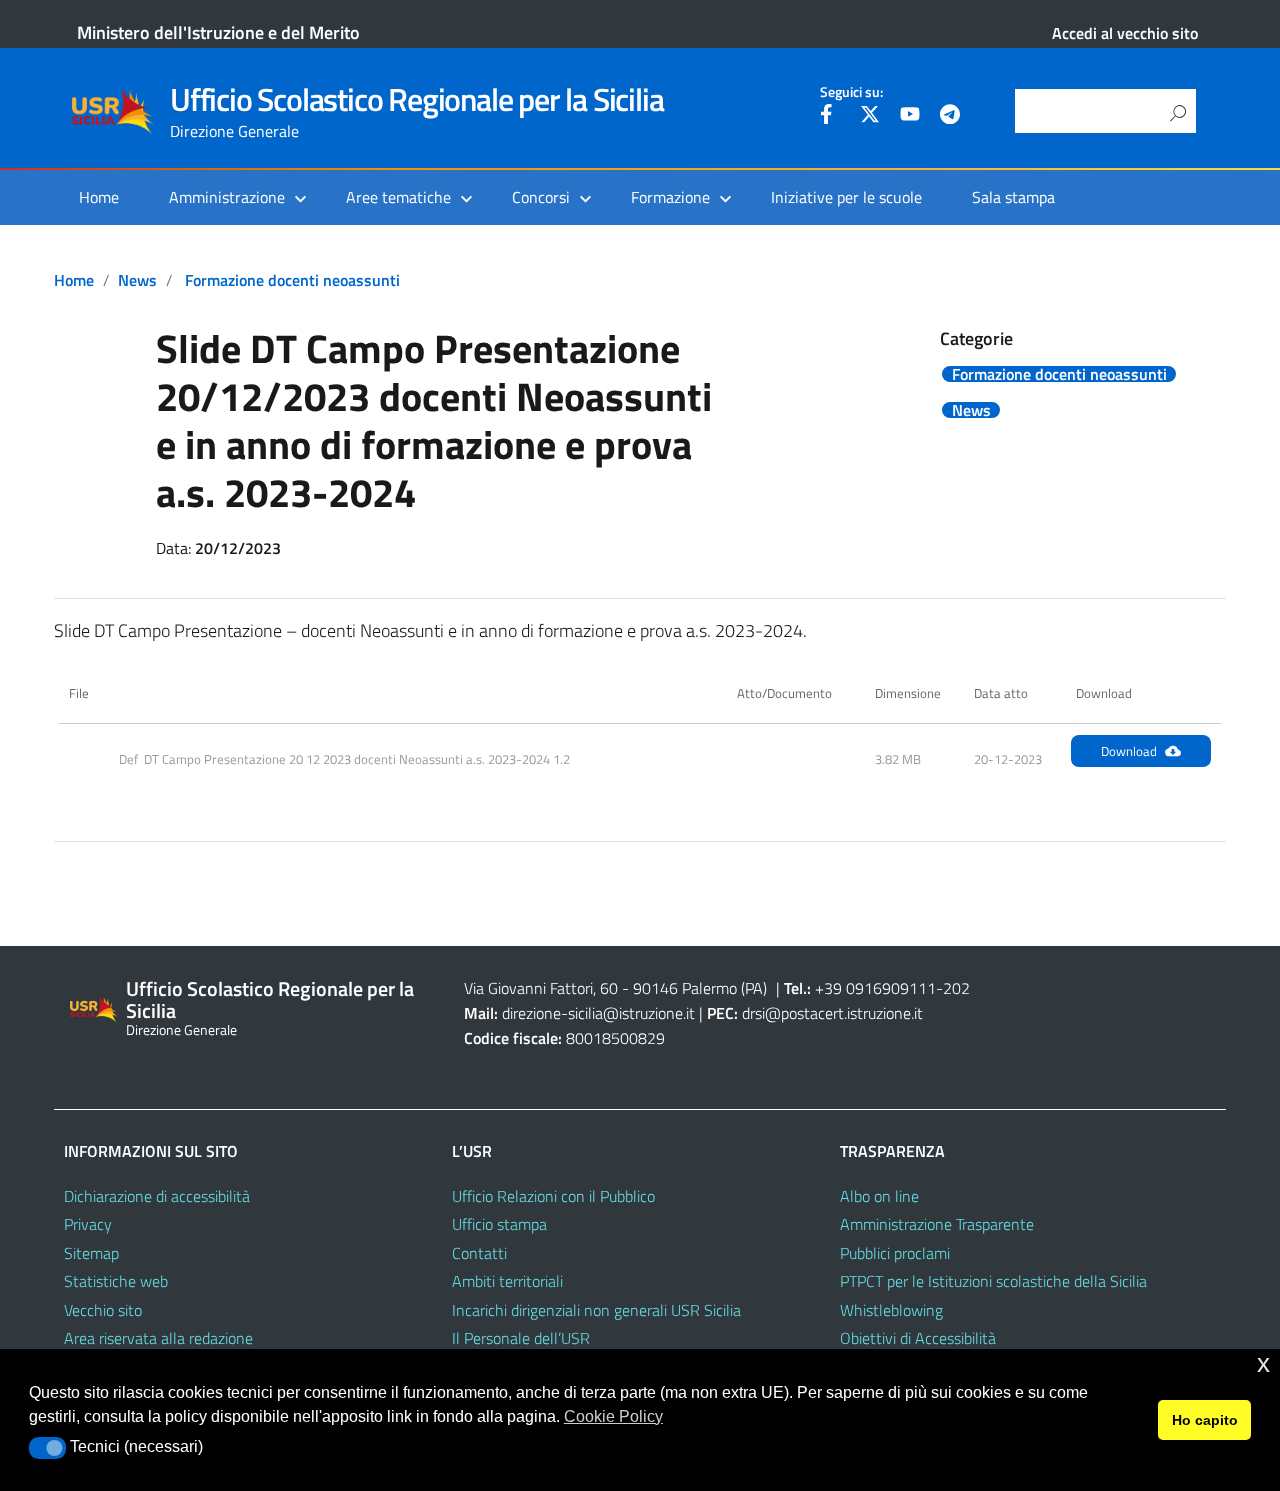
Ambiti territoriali (507, 1281)
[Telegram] (950, 117)
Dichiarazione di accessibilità (157, 1196)
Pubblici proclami (895, 1253)
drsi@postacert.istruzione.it (832, 1013)
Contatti (479, 1253)
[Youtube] (910, 117)
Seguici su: (851, 92)
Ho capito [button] (1205, 1420)
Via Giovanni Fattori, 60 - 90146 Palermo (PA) (615, 988)
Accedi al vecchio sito (1125, 33)
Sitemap (91, 1253)
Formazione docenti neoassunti (292, 280)
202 (956, 988)
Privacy (88, 1224)
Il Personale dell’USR (521, 1338)
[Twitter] (870, 117)
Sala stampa (1013, 197)
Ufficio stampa (499, 1224)
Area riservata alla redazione (158, 1338)
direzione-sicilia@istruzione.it (598, 1013)
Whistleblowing (891, 1310)
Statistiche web (116, 1281)
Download (1129, 751)
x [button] (1263, 1363)
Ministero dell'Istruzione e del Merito (218, 32)
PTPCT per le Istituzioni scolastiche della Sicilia (993, 1281)
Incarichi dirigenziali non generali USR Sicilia (596, 1310)
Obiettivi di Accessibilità (918, 1338)
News (137, 280)
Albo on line (879, 1196)
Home (99, 197)
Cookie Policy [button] (613, 1416)
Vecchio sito (103, 1310)
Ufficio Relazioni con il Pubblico (553, 1196)
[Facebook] (830, 117)
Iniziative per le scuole (846, 197)
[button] (47, 1448)
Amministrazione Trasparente (937, 1224)
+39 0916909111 (875, 988)
